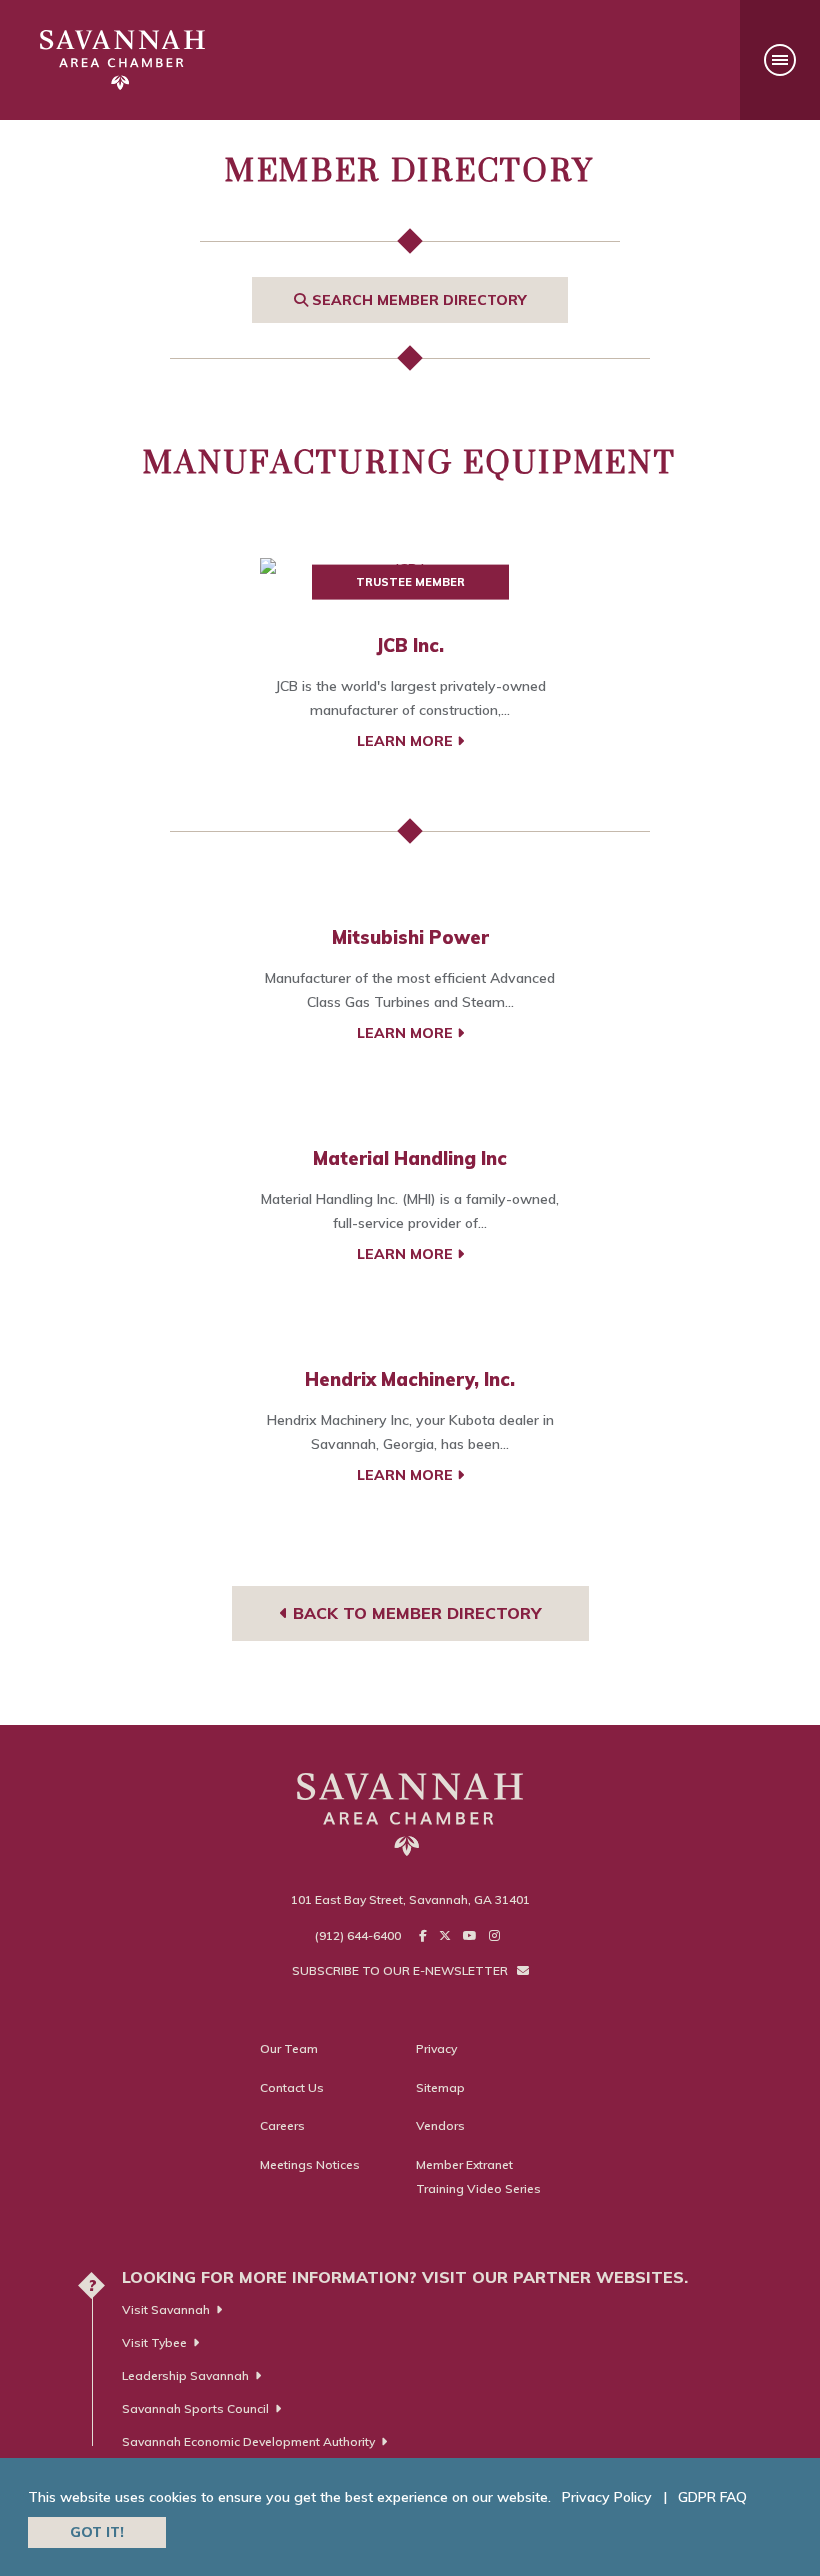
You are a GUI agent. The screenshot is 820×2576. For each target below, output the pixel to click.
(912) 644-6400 (358, 1935)
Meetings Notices (310, 2164)
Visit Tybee (154, 2342)
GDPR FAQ (712, 2497)
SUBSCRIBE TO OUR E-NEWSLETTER (401, 1970)
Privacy (436, 2048)
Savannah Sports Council (195, 2408)
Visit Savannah (166, 2309)
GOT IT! (97, 2532)
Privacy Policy (607, 2497)
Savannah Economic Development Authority (248, 2441)
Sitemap (440, 2087)
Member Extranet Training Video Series (478, 2176)
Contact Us (292, 2087)
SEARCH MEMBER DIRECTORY (417, 300)
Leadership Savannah (185, 2375)
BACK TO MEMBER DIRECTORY (414, 1613)
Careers (282, 2125)
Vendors (440, 2125)
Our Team (289, 2048)
